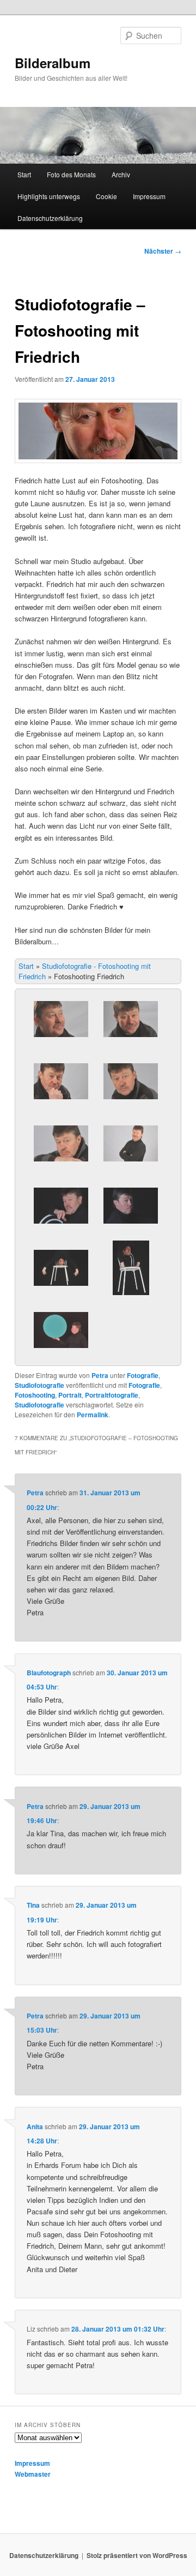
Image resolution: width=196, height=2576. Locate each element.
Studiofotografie (39, 1385)
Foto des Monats (71, 174)
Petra (100, 1375)
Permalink (93, 1415)
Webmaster (33, 2474)
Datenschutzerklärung (50, 218)
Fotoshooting (35, 1395)
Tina (33, 1905)
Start (24, 174)
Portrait (70, 1395)
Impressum (149, 196)
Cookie (106, 196)
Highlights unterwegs (49, 196)
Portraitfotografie (112, 1395)
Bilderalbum (53, 63)
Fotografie (143, 1375)
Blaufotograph (49, 1673)
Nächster (163, 251)
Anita (35, 2126)
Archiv (121, 174)
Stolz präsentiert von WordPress (137, 2555)
